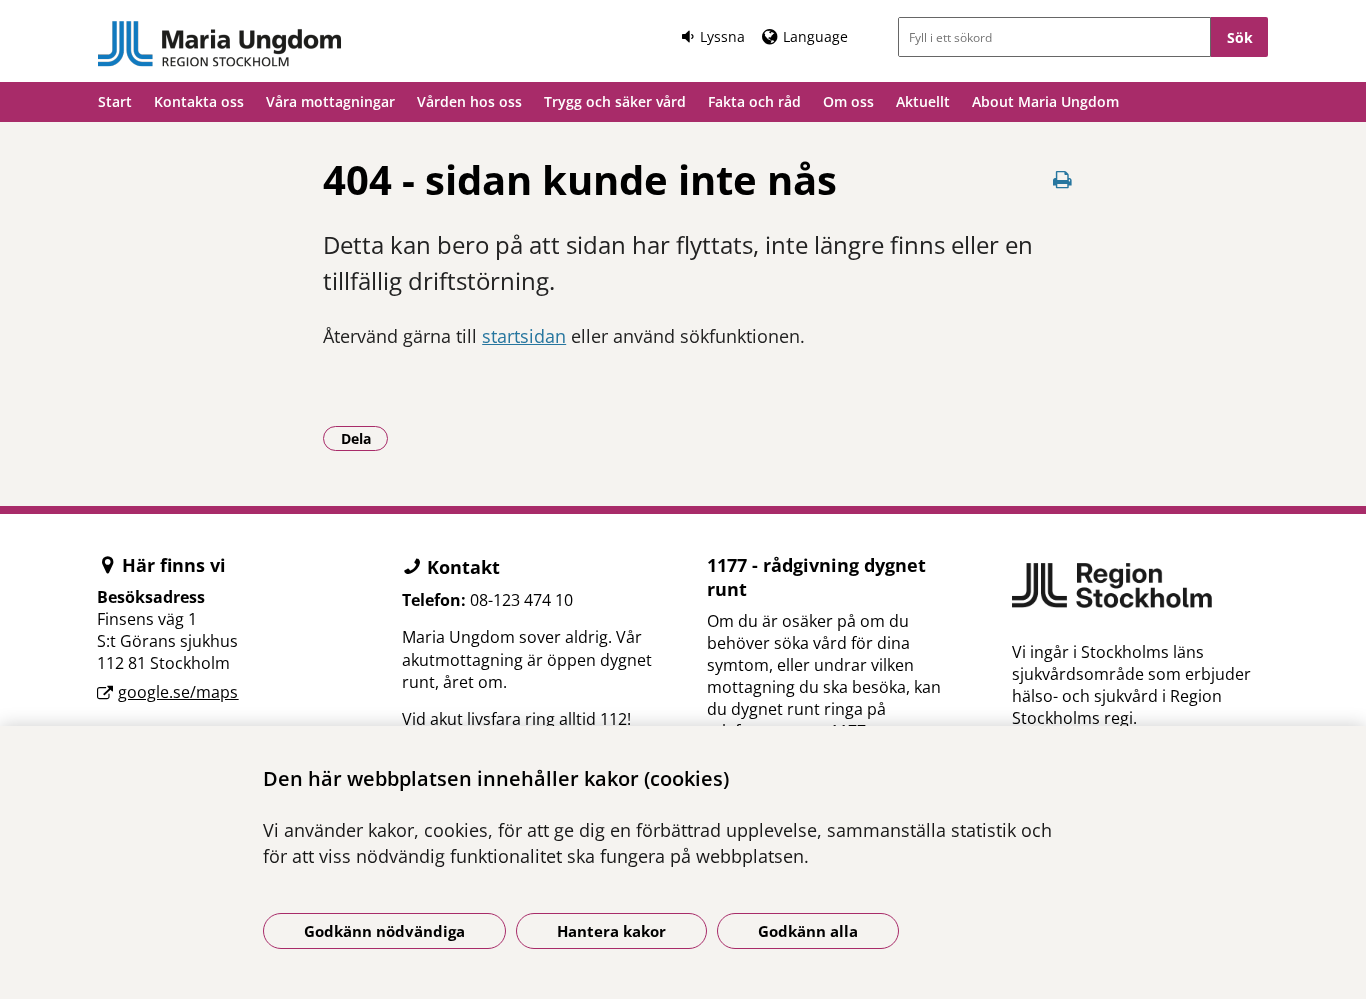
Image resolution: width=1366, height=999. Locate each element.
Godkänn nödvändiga (384, 931)
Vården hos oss (469, 101)
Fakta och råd (754, 101)
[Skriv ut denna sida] (1063, 179)
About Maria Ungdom (1045, 101)
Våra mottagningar (330, 101)
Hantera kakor (611, 931)
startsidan (524, 336)
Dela (364, 438)
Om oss (848, 101)
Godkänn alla (808, 931)
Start (115, 101)
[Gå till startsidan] (220, 44)
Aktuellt (923, 101)
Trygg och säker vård (615, 101)
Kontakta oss (199, 101)
